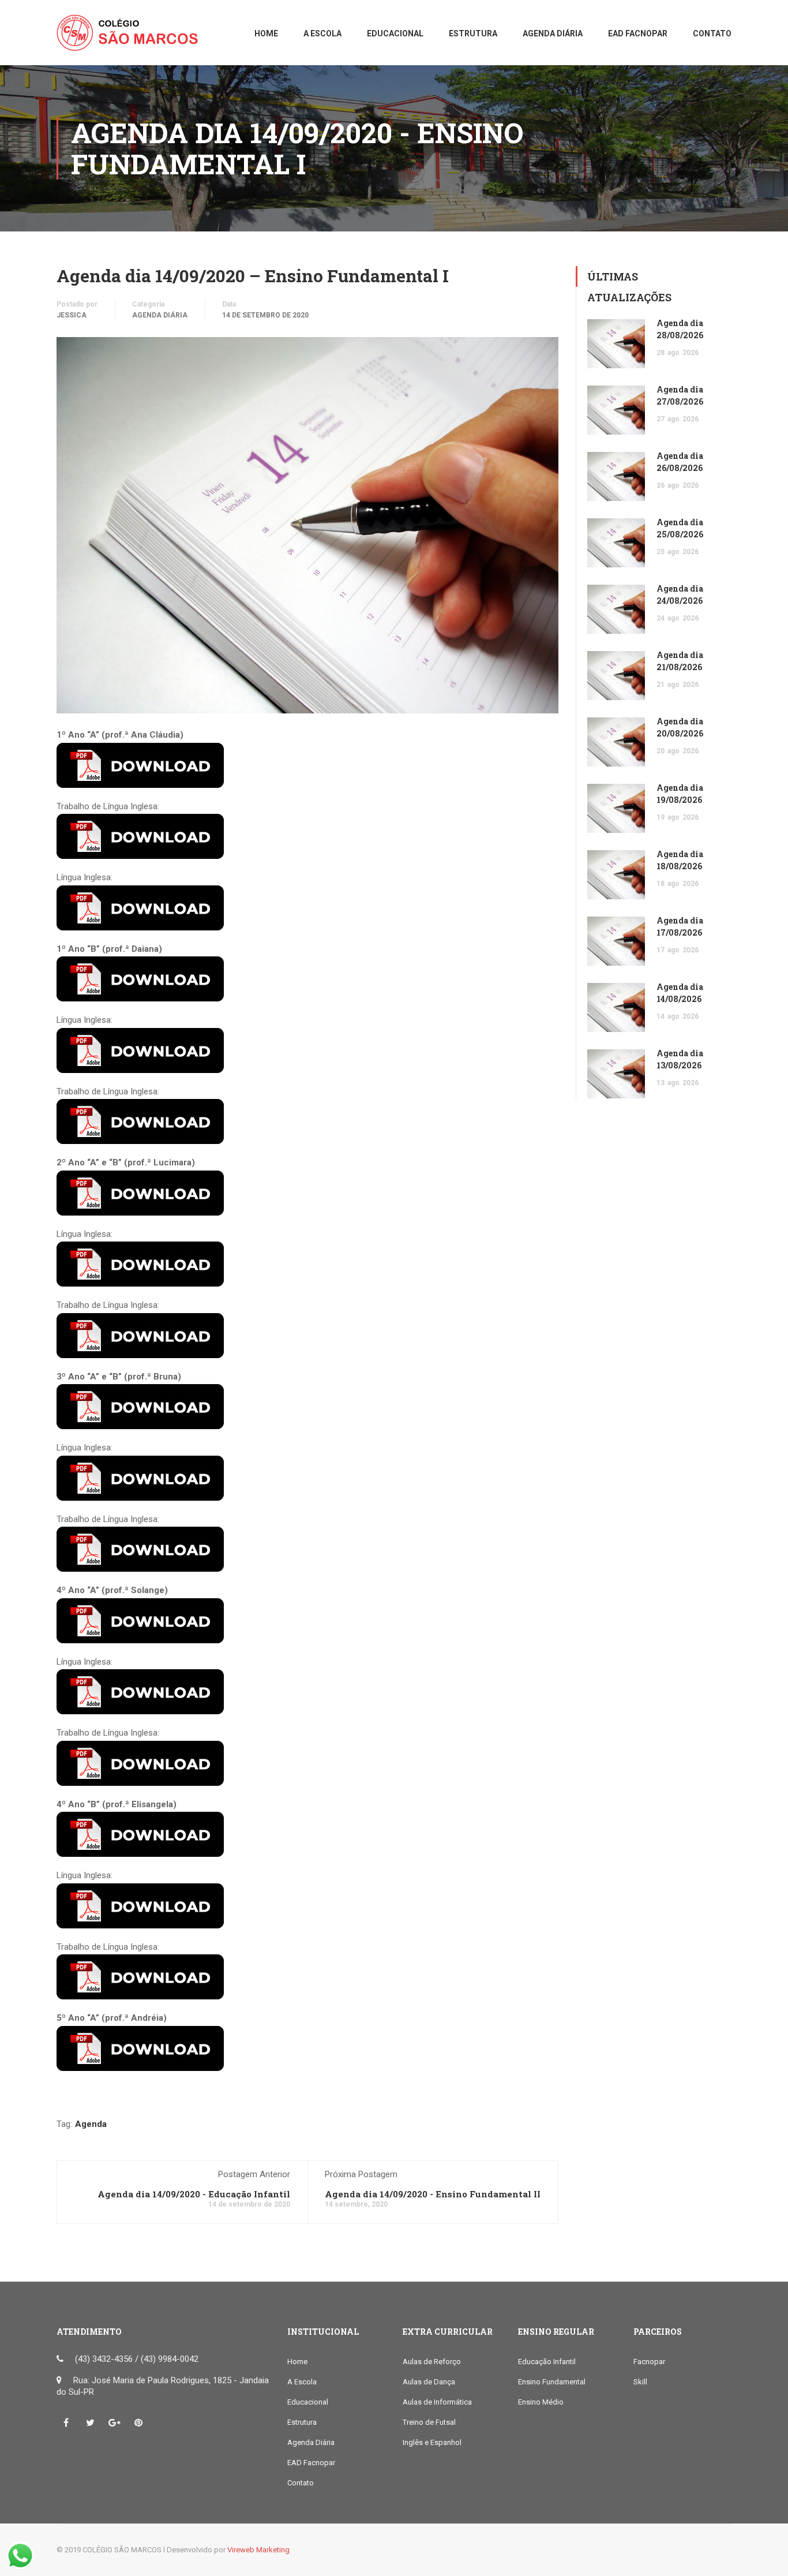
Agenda (91, 2124)
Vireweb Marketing (258, 2550)
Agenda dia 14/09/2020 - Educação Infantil (194, 2194)
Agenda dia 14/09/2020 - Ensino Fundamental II (433, 2194)
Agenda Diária (160, 315)
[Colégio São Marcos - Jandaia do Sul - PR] (132, 38)
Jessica (72, 315)
